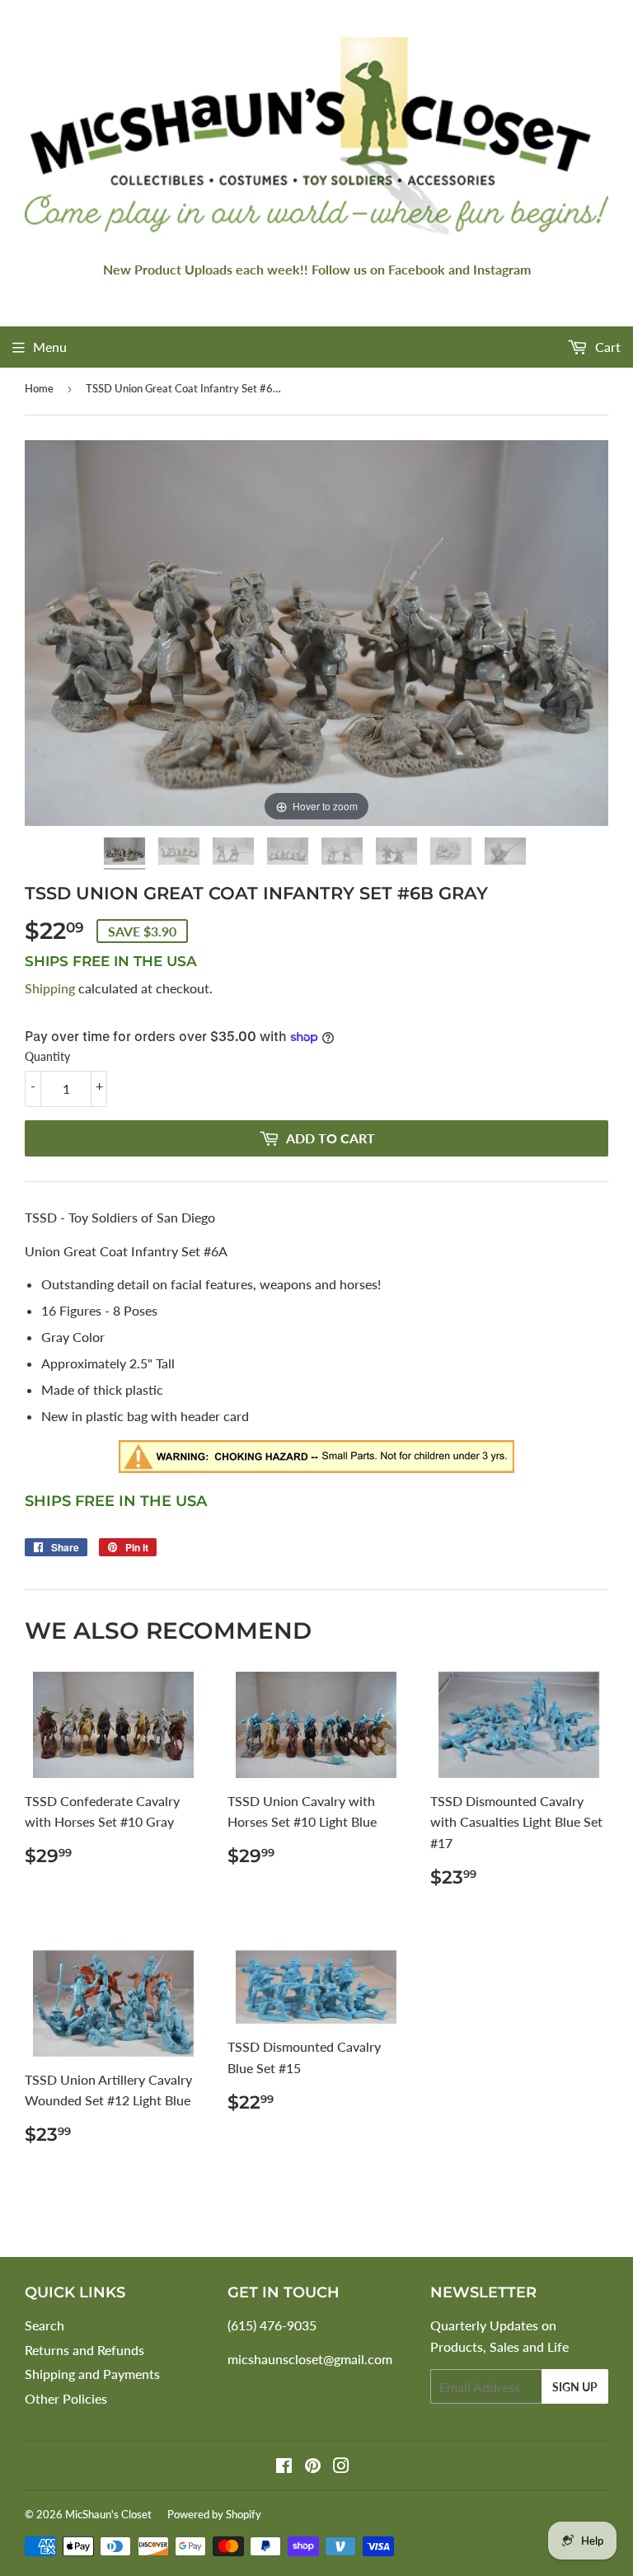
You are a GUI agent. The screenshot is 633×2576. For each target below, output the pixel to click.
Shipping (50, 988)
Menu (50, 347)
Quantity (47, 1056)
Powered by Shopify (214, 2514)
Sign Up (575, 2387)
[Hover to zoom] (316, 631)
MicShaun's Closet (108, 2514)
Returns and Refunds (84, 2350)
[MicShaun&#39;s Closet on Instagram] (341, 2467)
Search (45, 2325)
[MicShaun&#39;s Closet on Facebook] (284, 2467)
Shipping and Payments (92, 2374)
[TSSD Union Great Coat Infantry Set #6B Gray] (126, 854)
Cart (606, 347)
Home (39, 388)
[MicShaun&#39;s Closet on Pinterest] (313, 2467)
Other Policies (66, 2398)
